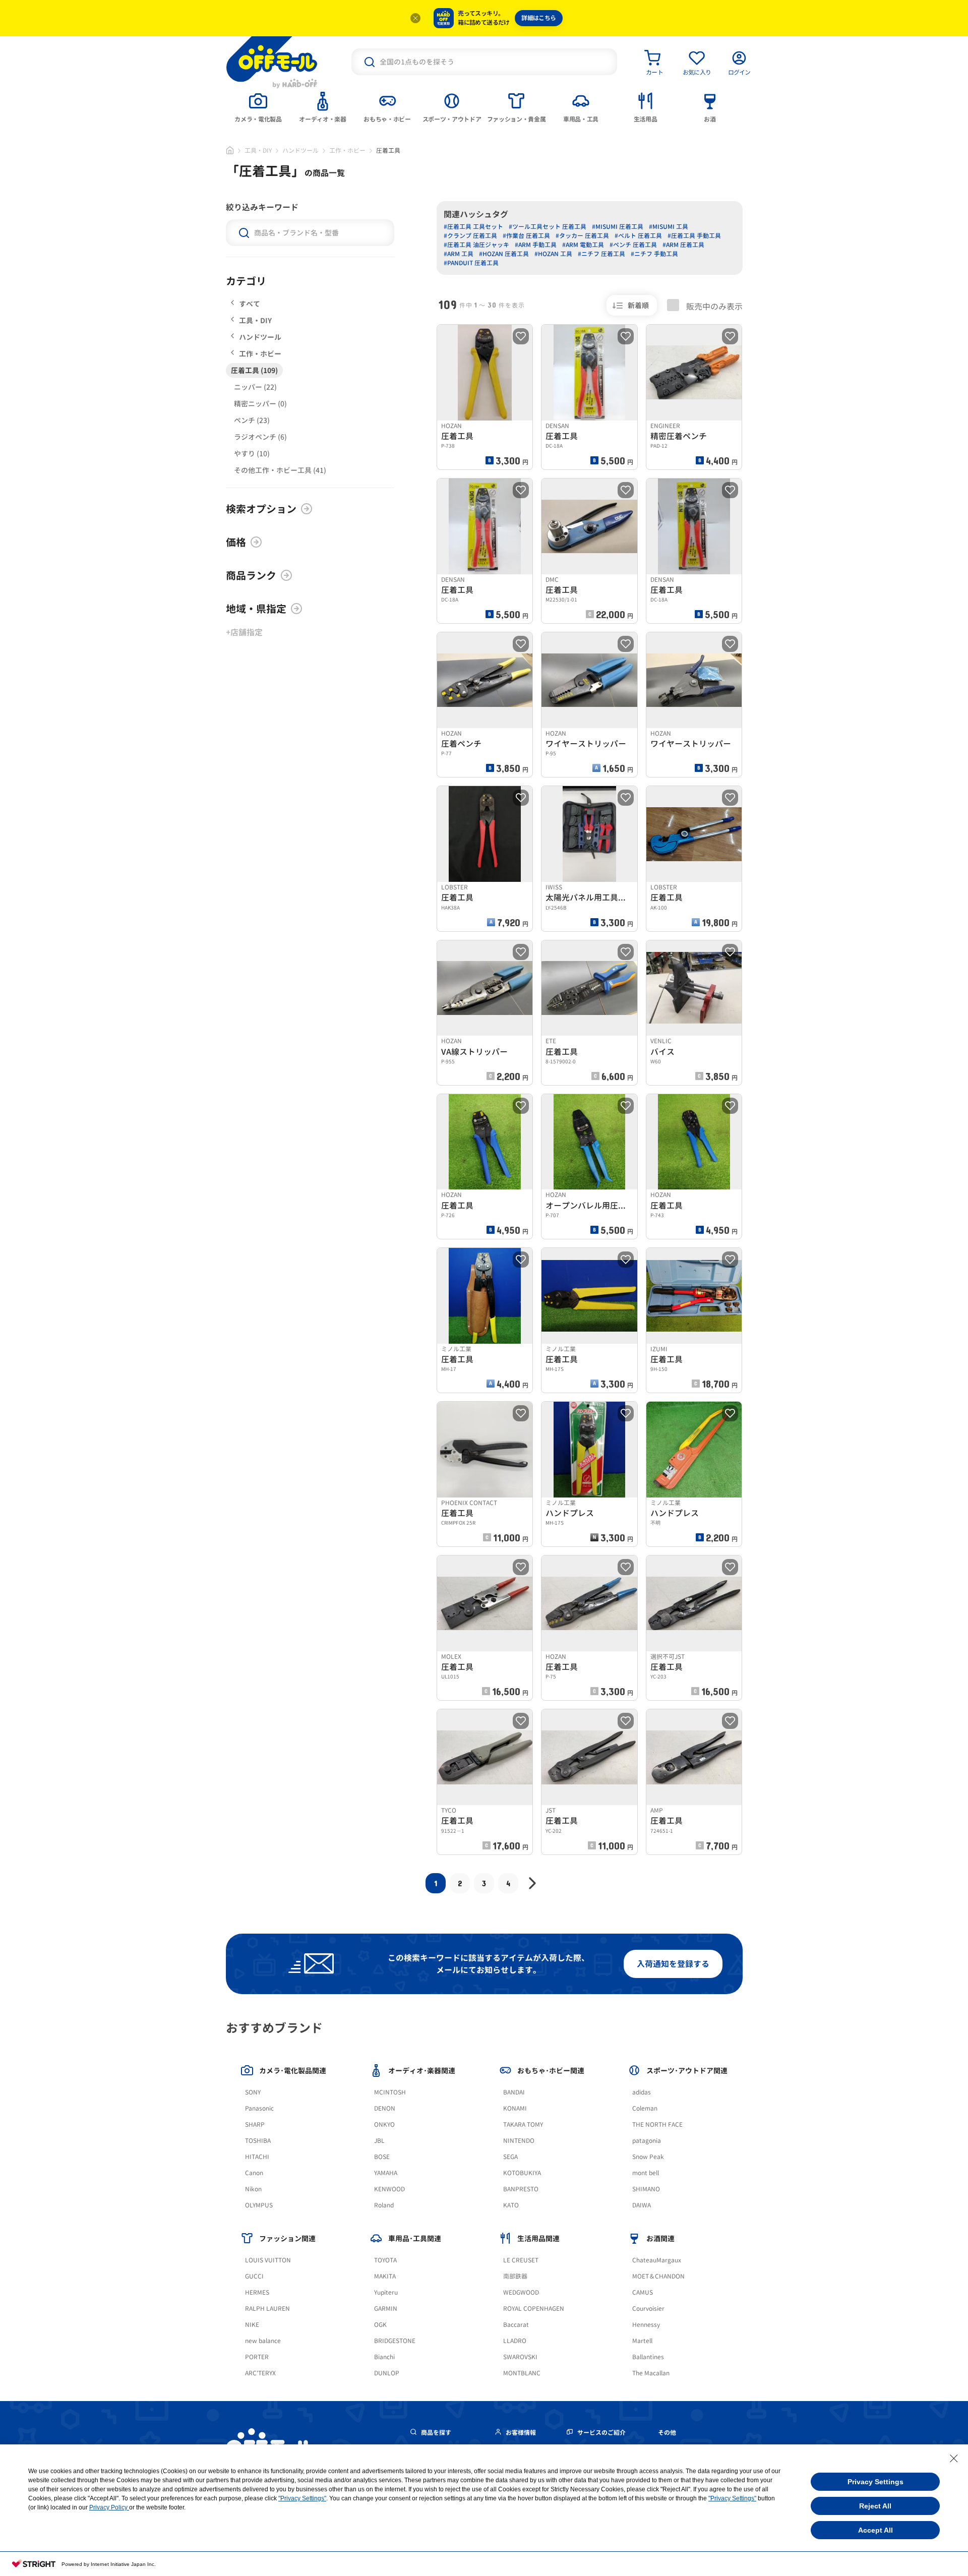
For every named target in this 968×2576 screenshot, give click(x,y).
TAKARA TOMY (523, 2124)
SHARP (255, 2124)
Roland (384, 2205)
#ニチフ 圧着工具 (601, 254)
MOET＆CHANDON (658, 2276)
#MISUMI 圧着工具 (618, 227)
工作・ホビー (347, 151)
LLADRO (515, 2341)
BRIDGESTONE (395, 2341)
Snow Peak (648, 2157)
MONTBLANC (522, 2373)
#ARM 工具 (459, 254)
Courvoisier (648, 2309)
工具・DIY (258, 151)
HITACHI (257, 2157)
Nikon (253, 2189)
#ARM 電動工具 (583, 245)
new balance (263, 2341)
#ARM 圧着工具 (683, 245)
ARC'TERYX (260, 2373)
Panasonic (259, 2108)
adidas (642, 2092)
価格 (236, 542)
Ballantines (648, 2357)
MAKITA (385, 2276)
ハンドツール (300, 151)
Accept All (875, 2530)
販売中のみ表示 (713, 306)
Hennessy (646, 2325)
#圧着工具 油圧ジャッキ (476, 245)
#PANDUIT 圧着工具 (471, 263)
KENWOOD (389, 2189)
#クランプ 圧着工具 (470, 236)
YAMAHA (386, 2173)
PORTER (257, 2357)
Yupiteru (386, 2292)
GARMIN (386, 2309)
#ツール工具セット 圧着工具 (548, 227)
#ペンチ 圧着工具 (633, 245)
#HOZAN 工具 (553, 254)
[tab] (258, 106)
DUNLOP (387, 2373)
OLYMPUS (259, 2205)
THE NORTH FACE (657, 2124)
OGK (380, 2325)
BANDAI (514, 2092)
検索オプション (261, 509)
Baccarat (516, 2325)
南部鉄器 (515, 2276)
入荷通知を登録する (673, 1964)
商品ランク (251, 575)
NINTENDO (519, 2141)
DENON (385, 2108)
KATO (511, 2205)
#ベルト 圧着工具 (638, 236)
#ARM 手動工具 (536, 245)
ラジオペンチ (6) (260, 437)
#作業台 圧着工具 (526, 236)
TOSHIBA (258, 2141)
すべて (250, 304)
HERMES (257, 2292)
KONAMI (515, 2108)
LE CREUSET (521, 2260)
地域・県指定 (256, 609)
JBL (379, 2141)
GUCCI (254, 2276)
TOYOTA (385, 2260)
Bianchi (384, 2357)
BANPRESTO (521, 2189)
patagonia (647, 2141)
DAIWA (642, 2205)
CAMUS (643, 2292)
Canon (254, 2173)
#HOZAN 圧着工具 (504, 254)
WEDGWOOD (521, 2292)
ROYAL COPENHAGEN (534, 2309)
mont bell (646, 2173)
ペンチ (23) (252, 420)
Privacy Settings (875, 2482)
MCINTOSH (390, 2092)
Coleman (645, 2108)
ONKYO (384, 2124)
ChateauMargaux (657, 2260)
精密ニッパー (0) (260, 404)
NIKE (252, 2325)
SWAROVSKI (520, 2357)
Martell (642, 2341)
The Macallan (651, 2373)
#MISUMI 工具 (669, 227)
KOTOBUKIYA (522, 2173)
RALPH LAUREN (267, 2309)
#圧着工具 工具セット (473, 227)
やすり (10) (252, 454)
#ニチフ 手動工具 (654, 254)
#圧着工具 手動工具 (694, 236)
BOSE (382, 2157)
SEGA (510, 2157)
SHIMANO (646, 2189)
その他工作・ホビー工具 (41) (280, 470)
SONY (253, 2092)
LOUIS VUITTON (268, 2260)
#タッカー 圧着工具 (582, 236)
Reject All (875, 2506)
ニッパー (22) (255, 387)
